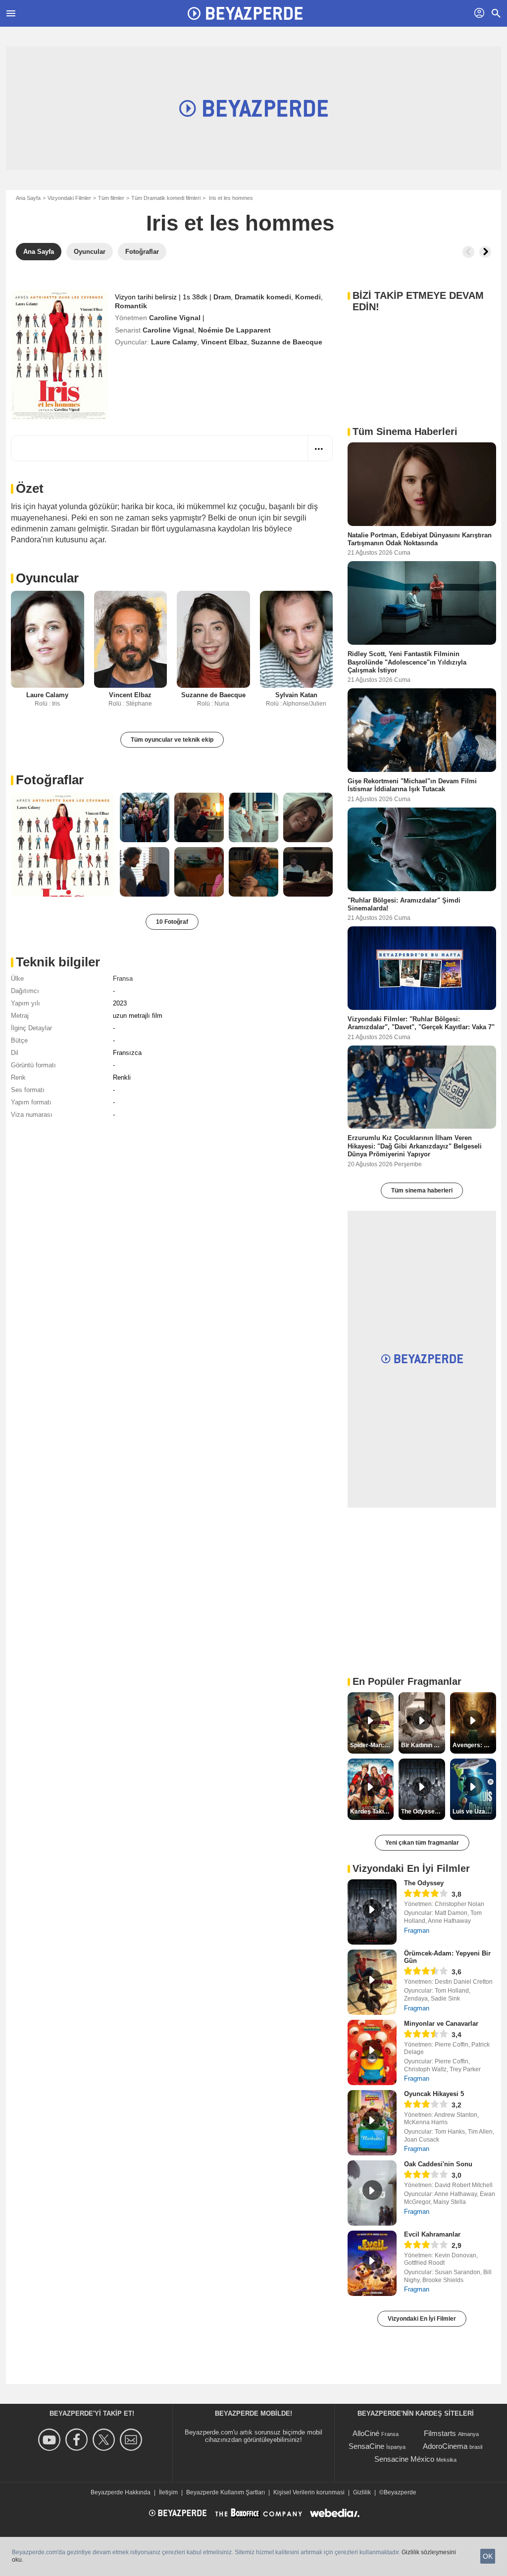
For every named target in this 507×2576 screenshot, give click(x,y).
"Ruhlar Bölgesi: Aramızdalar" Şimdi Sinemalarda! (404, 904)
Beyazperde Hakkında (121, 2492)
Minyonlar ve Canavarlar (441, 2024)
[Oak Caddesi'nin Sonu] (372, 2193)
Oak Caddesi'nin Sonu (438, 2164)
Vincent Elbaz (224, 342)
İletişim (168, 2492)
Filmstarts (440, 2433)
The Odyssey (424, 1883)
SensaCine (366, 2446)
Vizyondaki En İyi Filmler (422, 2319)
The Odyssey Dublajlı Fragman (423, 1812)
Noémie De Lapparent (234, 330)
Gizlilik (362, 2492)
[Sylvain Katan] (297, 640)
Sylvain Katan (296, 695)
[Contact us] (132, 2440)
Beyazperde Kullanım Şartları (226, 2492)
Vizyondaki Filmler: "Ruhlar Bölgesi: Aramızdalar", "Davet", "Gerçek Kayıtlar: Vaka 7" (421, 1023)
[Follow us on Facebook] (78, 2440)
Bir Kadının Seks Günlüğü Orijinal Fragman (423, 1745)
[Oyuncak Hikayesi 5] (372, 2123)
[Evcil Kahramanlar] (372, 2263)
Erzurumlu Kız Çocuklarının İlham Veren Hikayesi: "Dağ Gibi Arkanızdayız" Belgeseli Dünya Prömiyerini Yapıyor (415, 1146)
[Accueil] (245, 13)
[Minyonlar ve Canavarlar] (372, 2052)
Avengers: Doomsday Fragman (474, 1745)
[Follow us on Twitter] (105, 2440)
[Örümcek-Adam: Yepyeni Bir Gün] (372, 1982)
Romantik (131, 306)
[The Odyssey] (372, 1912)
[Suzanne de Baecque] (213, 640)
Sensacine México (404, 2459)
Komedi (308, 297)
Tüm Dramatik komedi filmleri (166, 198)
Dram (222, 297)
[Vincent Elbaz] (131, 640)
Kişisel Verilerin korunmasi (309, 2492)
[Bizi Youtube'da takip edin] (51, 2440)
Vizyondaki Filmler (69, 198)
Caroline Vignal (175, 318)
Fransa (123, 978)
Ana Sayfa (28, 198)
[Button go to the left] (468, 252)
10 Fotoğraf (172, 922)
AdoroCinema (445, 2446)
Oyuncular (47, 578)
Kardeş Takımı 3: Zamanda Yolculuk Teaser (372, 1812)
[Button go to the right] (485, 252)
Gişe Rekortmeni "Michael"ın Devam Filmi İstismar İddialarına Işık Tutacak (412, 785)
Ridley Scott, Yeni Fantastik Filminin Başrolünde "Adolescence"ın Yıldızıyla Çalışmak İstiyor (407, 662)
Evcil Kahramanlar (432, 2234)
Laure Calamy (174, 342)
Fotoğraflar (50, 780)
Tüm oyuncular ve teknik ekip (172, 740)
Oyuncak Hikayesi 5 (434, 2094)
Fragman (417, 1931)
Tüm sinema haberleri (422, 1191)
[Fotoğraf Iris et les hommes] (63, 845)
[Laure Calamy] (48, 640)
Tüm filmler (111, 198)
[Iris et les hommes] (59, 355)
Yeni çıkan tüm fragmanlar (422, 1843)
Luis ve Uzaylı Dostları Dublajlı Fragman (474, 1812)
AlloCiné (366, 2433)
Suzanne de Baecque (287, 342)
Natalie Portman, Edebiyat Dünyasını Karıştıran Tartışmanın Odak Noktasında (420, 539)
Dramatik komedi (263, 297)
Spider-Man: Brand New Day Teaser (372, 1745)
